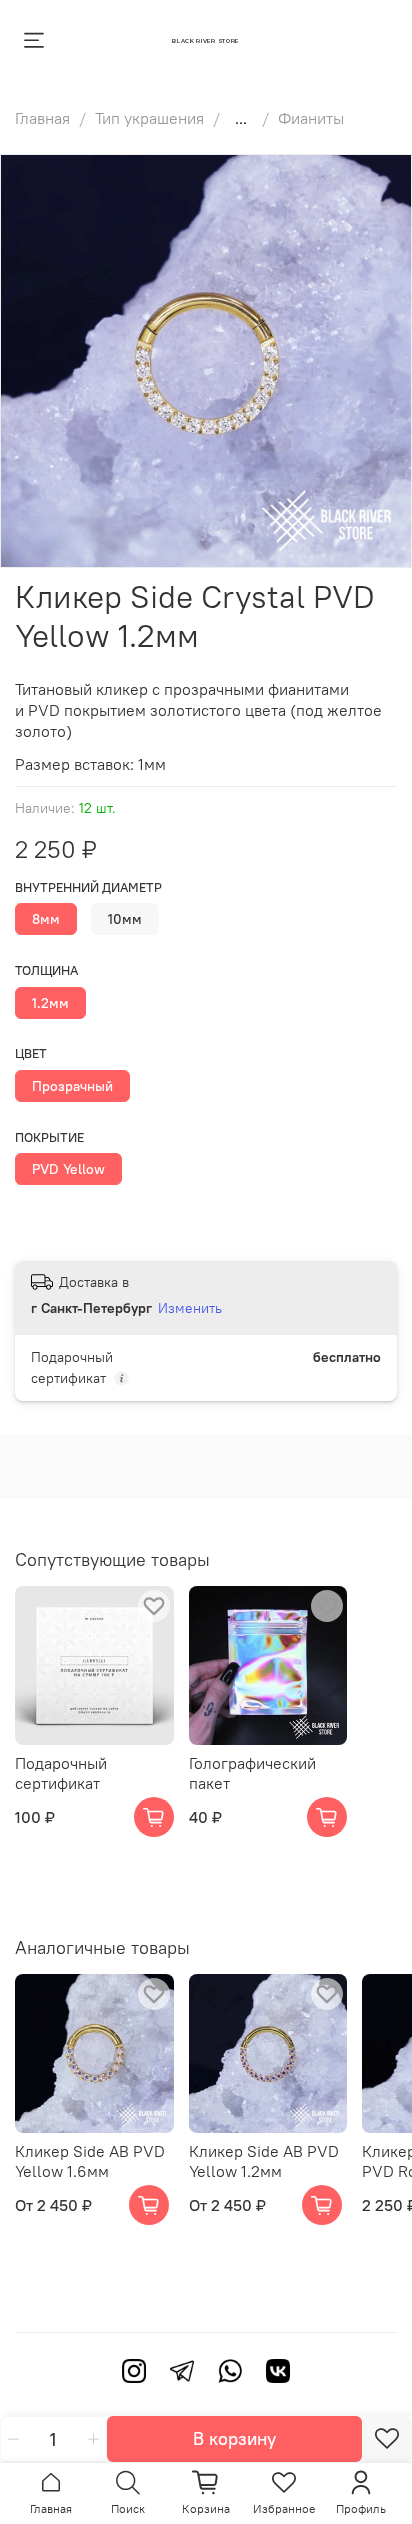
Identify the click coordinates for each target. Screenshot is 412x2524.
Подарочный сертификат (61, 1773)
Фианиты (311, 118)
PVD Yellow (68, 1169)
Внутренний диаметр (88, 887)
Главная (42, 118)
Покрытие (49, 1137)
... (241, 118)
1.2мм (50, 1003)
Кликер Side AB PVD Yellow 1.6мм (90, 2161)
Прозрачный (72, 1086)
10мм (125, 919)
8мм (46, 919)
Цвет (31, 1053)
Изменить (190, 1308)
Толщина (46, 970)
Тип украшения (149, 118)
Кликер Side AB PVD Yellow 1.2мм (264, 2161)
